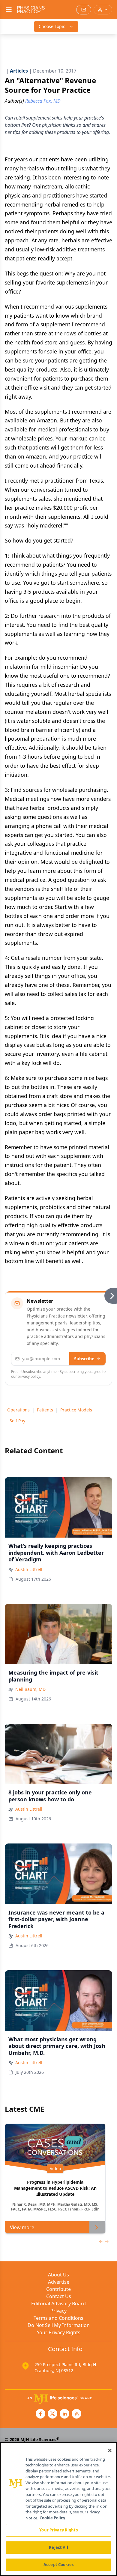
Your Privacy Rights (59, 2332)
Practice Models (76, 1410)
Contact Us (59, 2296)
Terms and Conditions (58, 2318)
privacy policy (29, 1376)
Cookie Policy (52, 2518)
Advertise (59, 2282)
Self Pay (17, 1421)
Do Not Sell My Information (59, 2325)
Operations (18, 1410)
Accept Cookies (58, 2565)
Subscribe (84, 1359)
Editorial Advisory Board (58, 2304)
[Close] (110, 2450)
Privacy (58, 2311)
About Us (58, 2275)
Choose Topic (52, 26)
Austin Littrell (29, 1569)
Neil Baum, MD (30, 1689)
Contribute (58, 2289)
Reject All (58, 2547)
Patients (45, 1410)
